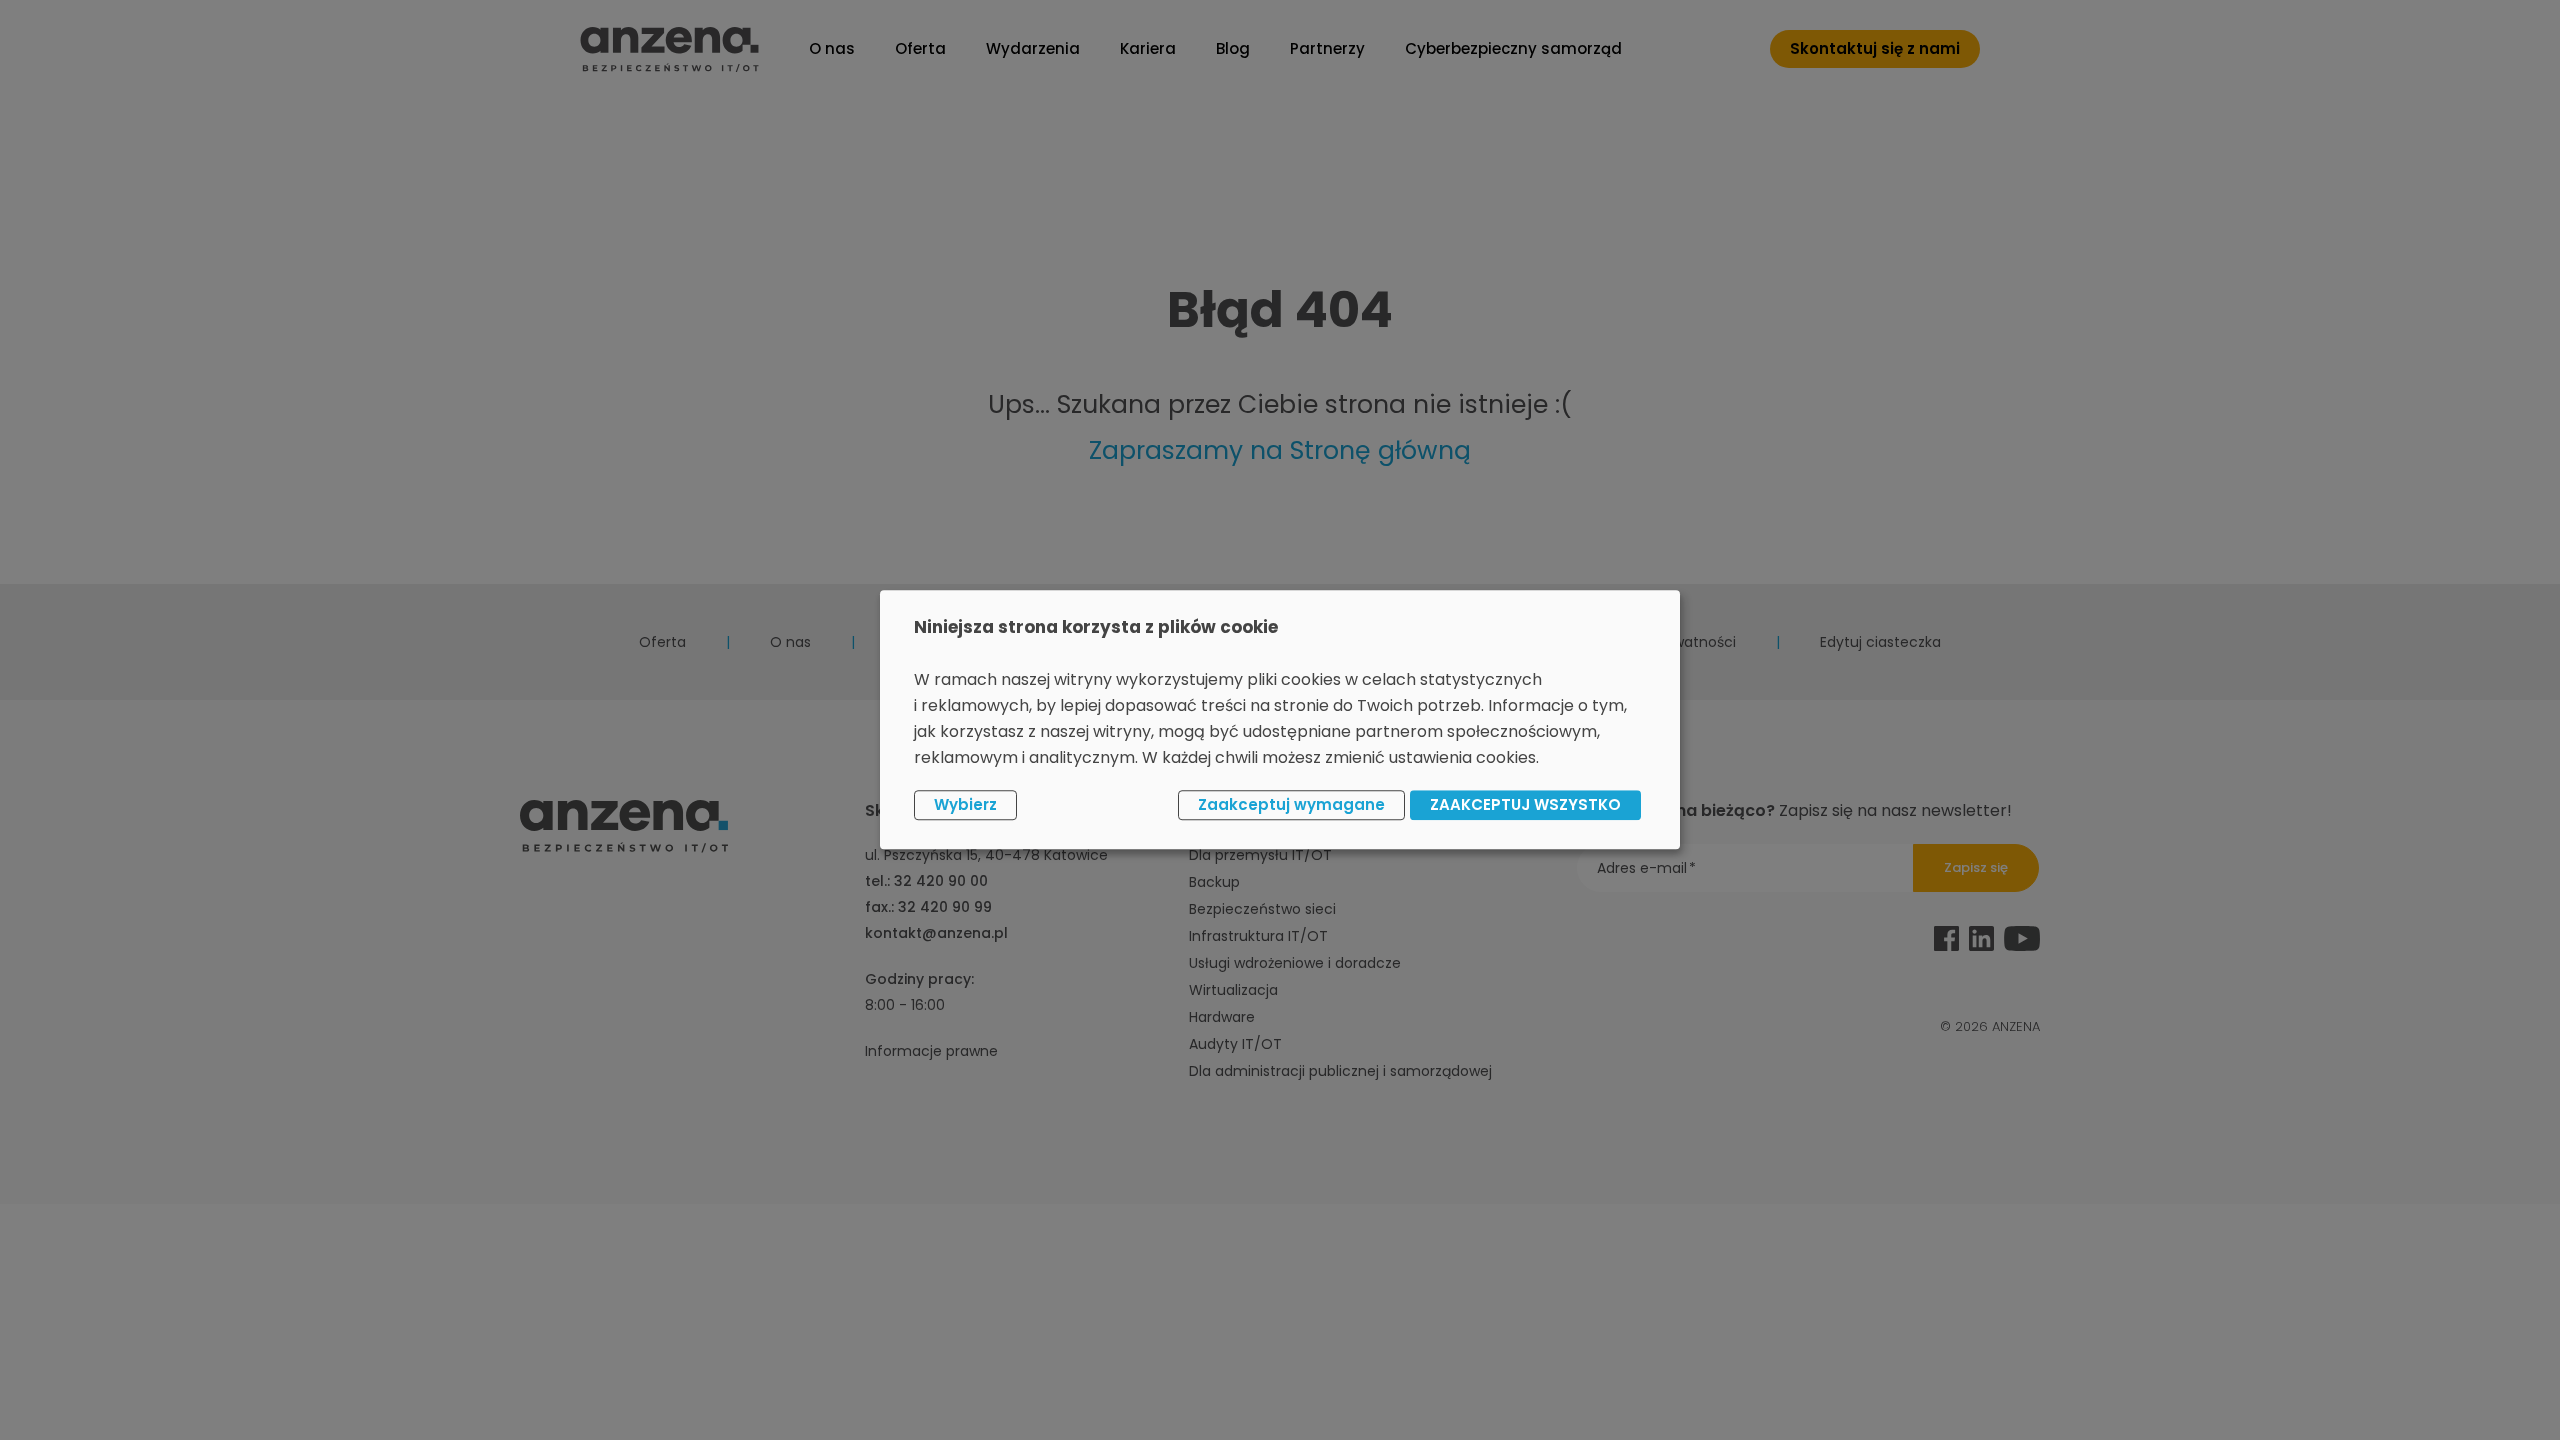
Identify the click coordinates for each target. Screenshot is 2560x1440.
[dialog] (1280, 719)
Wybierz (965, 804)
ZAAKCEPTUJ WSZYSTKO (1525, 804)
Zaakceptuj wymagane (1291, 804)
